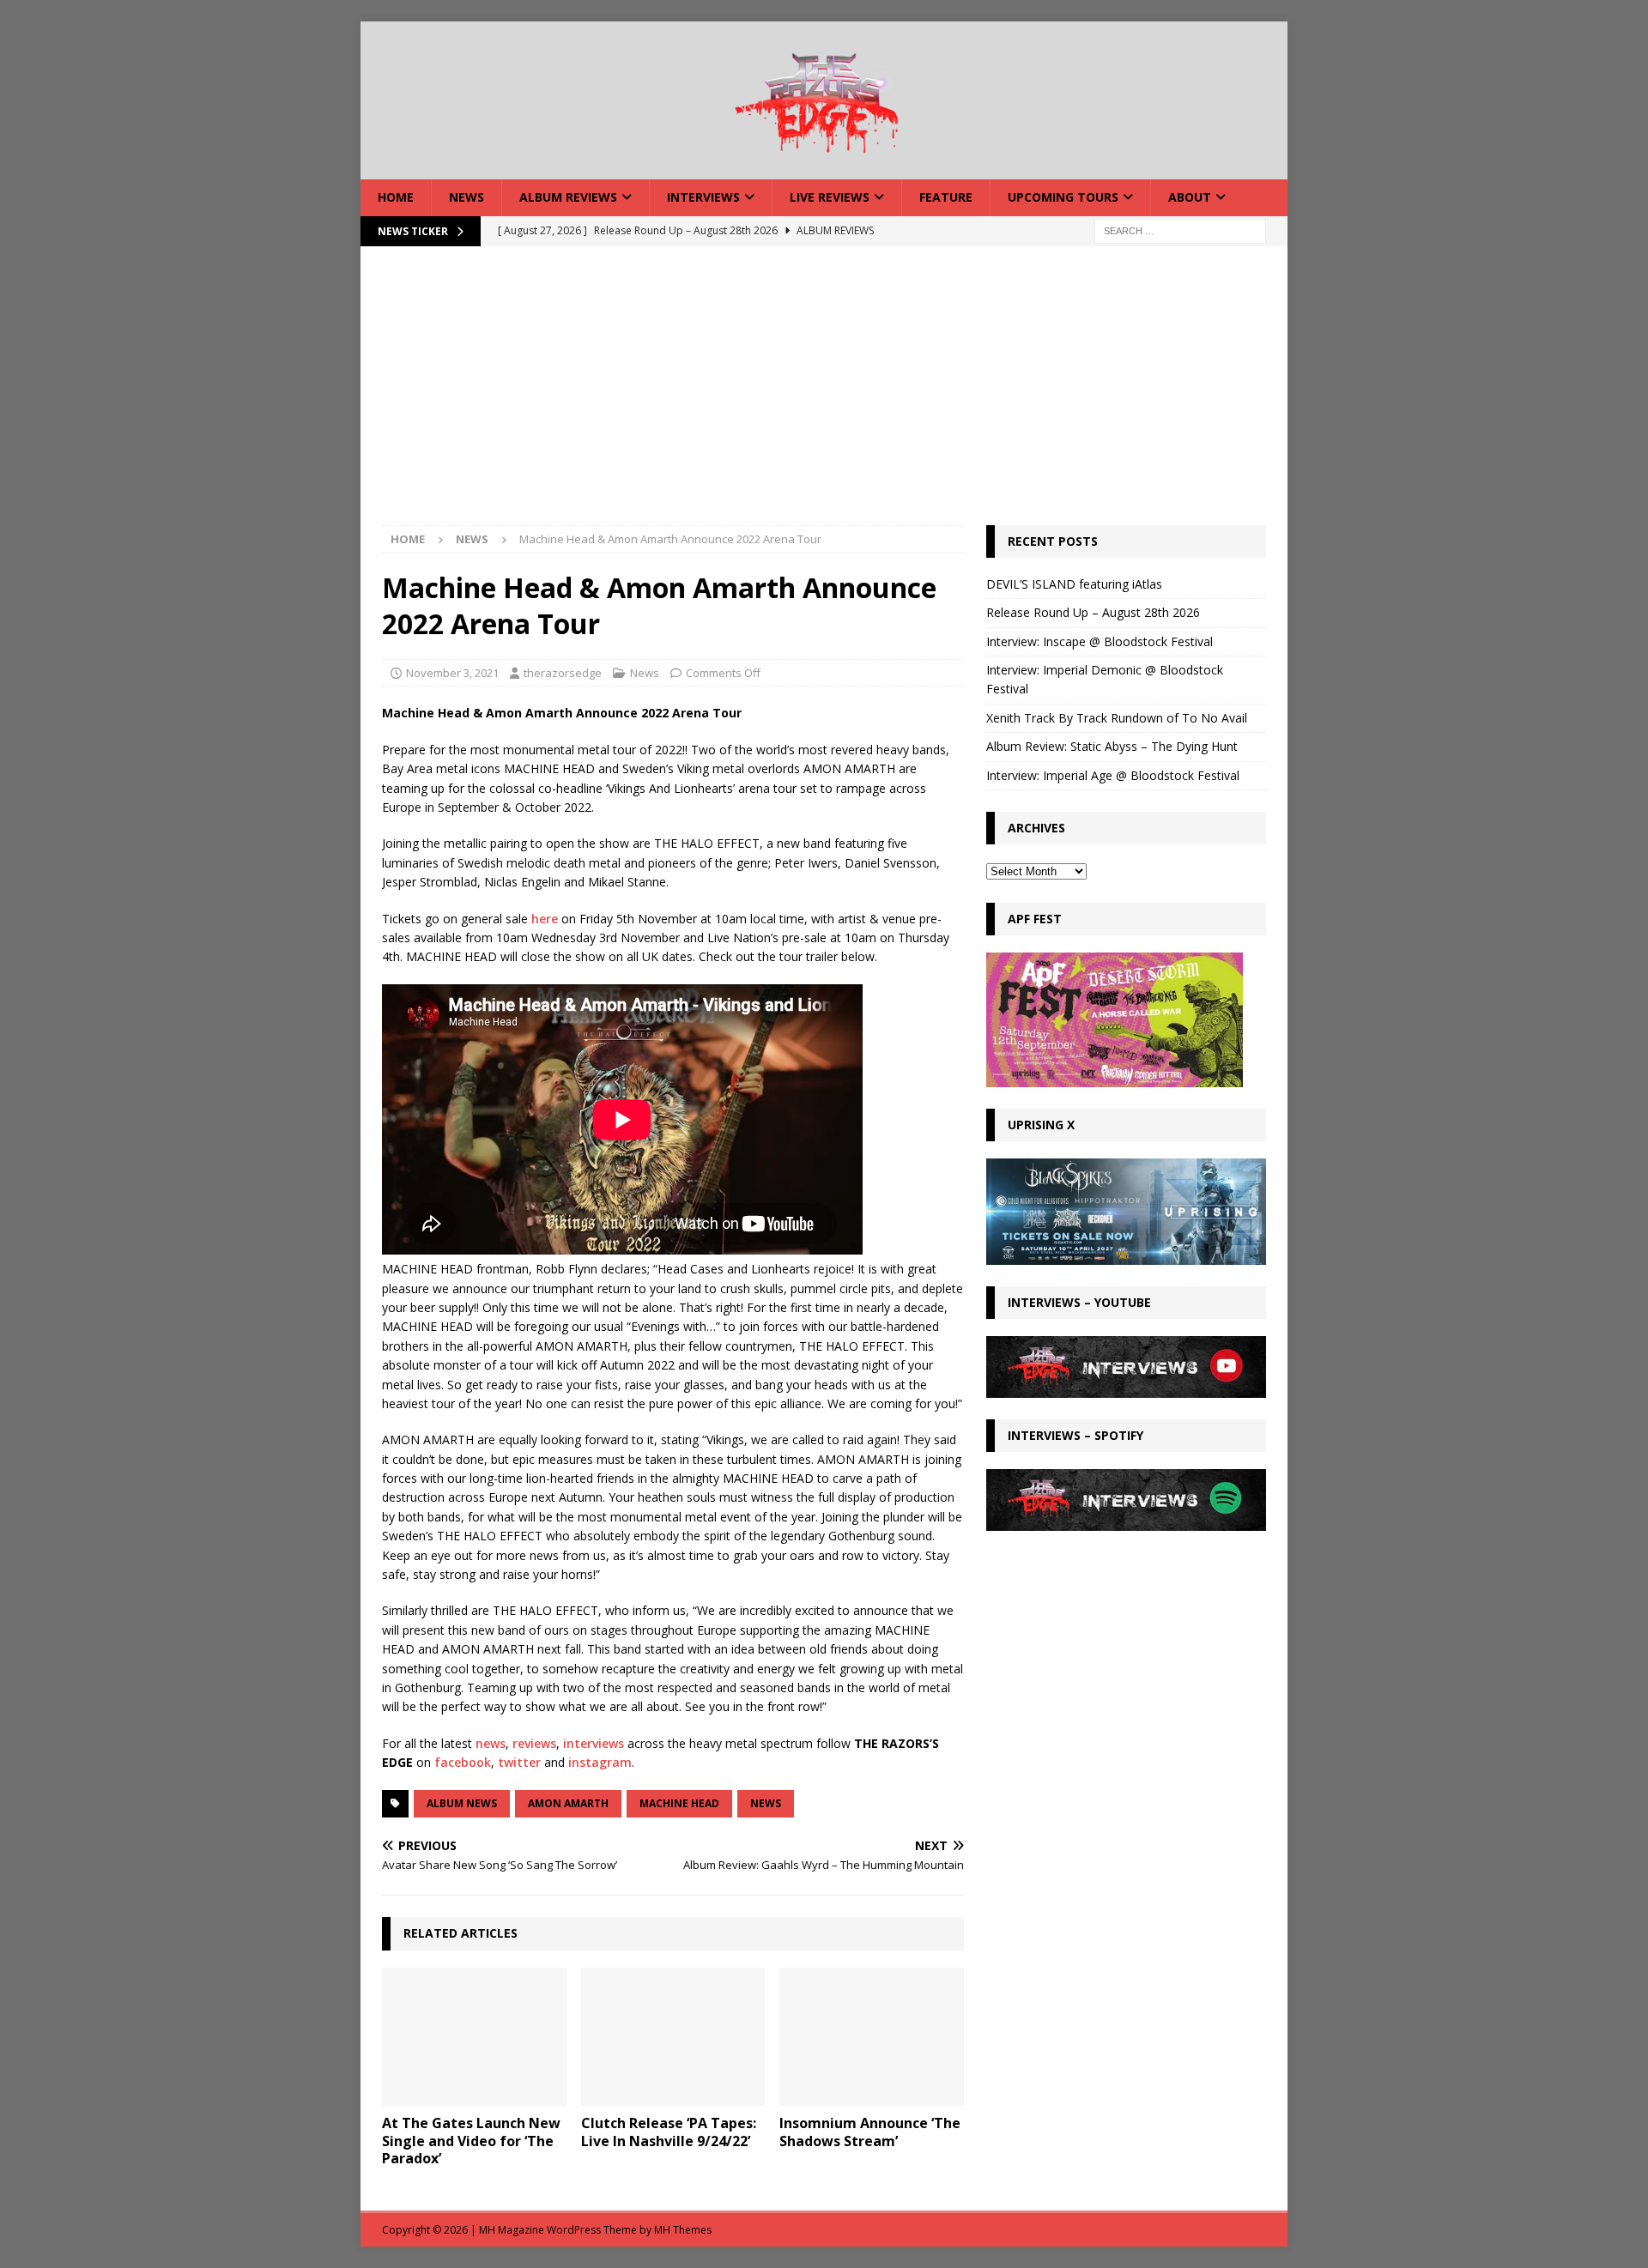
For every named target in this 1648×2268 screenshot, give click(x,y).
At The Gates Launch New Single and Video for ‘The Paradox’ (471, 2141)
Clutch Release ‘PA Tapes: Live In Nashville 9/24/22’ (669, 2132)
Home (396, 197)
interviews (594, 1743)
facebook (463, 1762)
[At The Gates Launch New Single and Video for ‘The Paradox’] (474, 2037)
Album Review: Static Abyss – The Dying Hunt (1112, 746)
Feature (946, 197)
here (545, 919)
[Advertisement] (824, 396)
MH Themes (683, 2230)
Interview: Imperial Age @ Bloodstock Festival (1113, 775)
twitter (519, 1762)
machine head (679, 1803)
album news (462, 1803)
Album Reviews (568, 197)
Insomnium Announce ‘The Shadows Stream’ (870, 2132)
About (1190, 197)
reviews (534, 1743)
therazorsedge (563, 673)
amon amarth (568, 1803)
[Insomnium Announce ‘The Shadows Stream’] (872, 2037)
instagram (600, 1762)
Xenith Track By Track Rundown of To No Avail (1117, 718)
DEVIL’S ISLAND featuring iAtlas (1074, 584)
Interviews (703, 197)
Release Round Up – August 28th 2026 (1093, 612)
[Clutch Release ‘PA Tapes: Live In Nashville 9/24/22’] (673, 2037)
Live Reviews (830, 197)
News (467, 197)
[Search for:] (1180, 230)
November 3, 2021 (452, 673)
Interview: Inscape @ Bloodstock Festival (1100, 641)
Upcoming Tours (1063, 197)
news (491, 1743)
